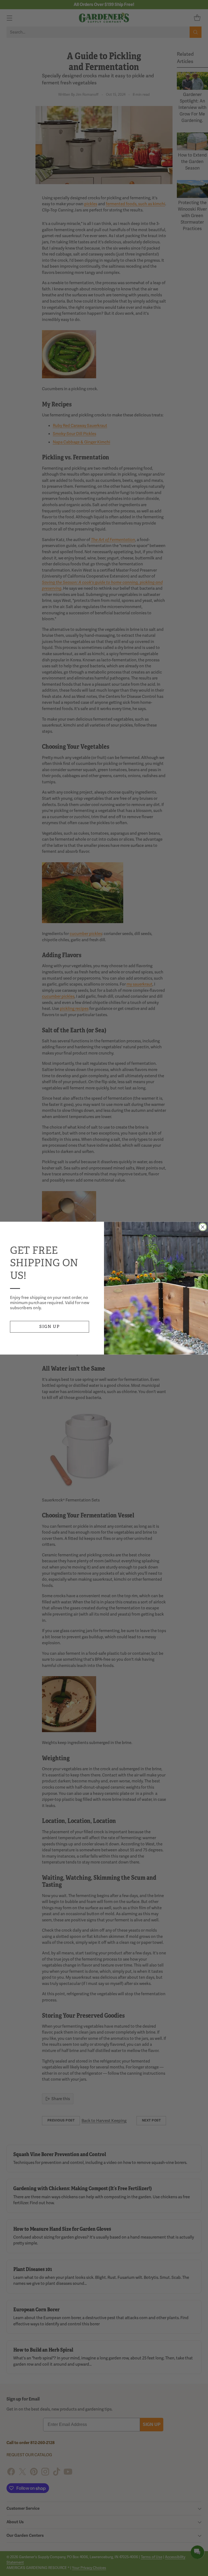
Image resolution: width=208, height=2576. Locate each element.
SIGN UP (50, 1326)
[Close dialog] (203, 1227)
